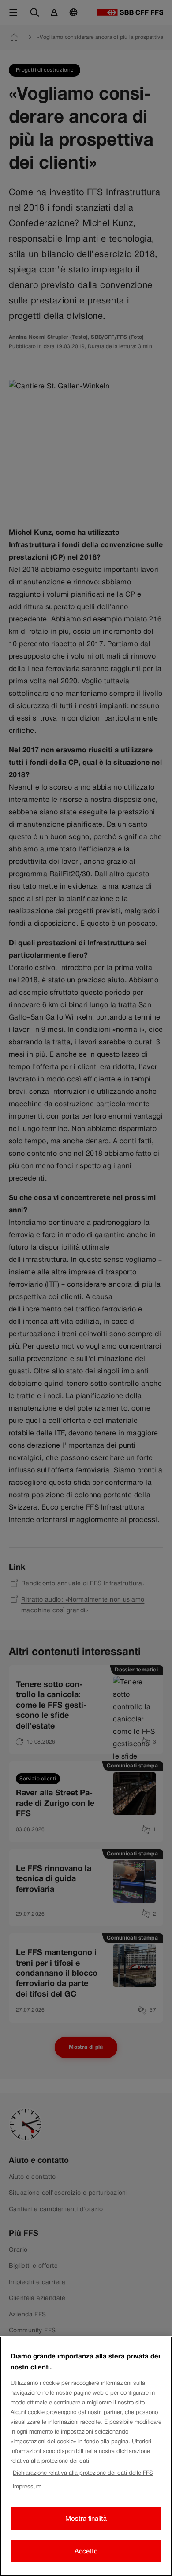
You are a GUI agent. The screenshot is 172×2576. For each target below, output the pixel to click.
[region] (86, 2456)
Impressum (27, 2486)
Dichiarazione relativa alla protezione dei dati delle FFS (83, 2473)
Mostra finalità (86, 2518)
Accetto (86, 2551)
